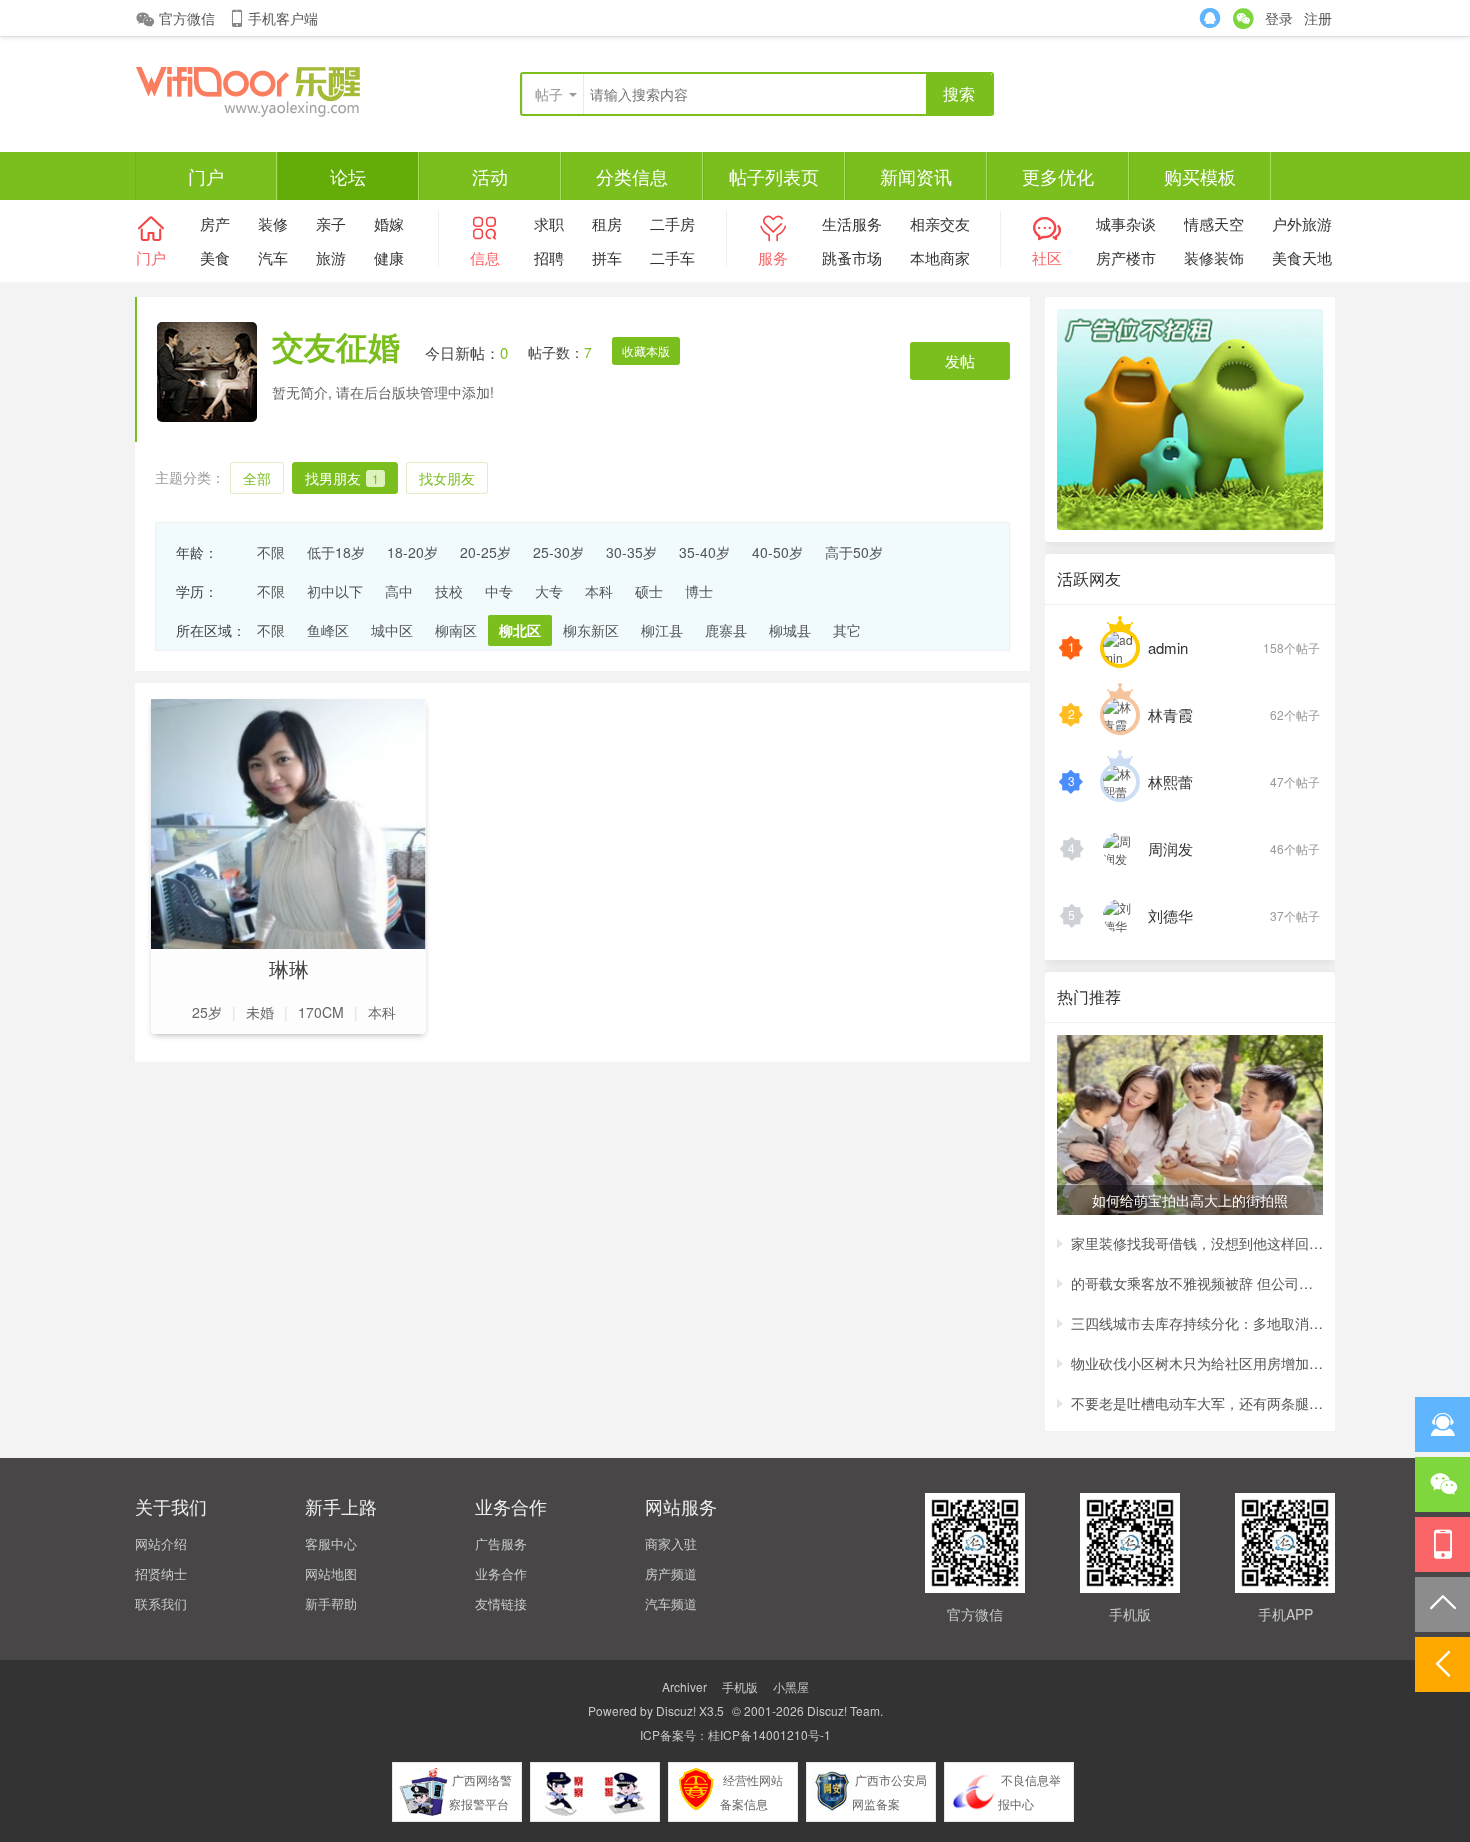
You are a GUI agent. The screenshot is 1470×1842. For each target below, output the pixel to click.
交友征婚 (336, 346)
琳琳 (289, 968)
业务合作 (501, 1573)
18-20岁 (412, 552)
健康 (389, 257)
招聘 (549, 257)
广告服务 (501, 1543)
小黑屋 (791, 1686)
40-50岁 (777, 552)
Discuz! (676, 1710)
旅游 (331, 257)
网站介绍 (161, 1543)
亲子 (331, 223)
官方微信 (187, 18)
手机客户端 (283, 18)
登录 (1279, 18)
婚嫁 (389, 223)
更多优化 (1058, 176)
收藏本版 (646, 350)
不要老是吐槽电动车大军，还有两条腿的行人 (1197, 1403)
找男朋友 (342, 478)
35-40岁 (704, 552)
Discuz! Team (843, 1710)
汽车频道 (671, 1603)
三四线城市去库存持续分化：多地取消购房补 (1197, 1323)
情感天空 (1214, 223)
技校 (449, 591)
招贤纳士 (161, 1573)
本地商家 (940, 257)
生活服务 (852, 223)
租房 (607, 223)
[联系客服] (1442, 1424)
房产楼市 (1126, 257)
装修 (273, 223)
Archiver (684, 1686)
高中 (399, 591)
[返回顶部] (1442, 1604)
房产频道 (671, 1573)
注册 (1318, 18)
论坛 (348, 176)
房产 (215, 223)
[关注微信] (1442, 1484)
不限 (271, 552)
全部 (257, 478)
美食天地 (1302, 257)
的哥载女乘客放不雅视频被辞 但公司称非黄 (1197, 1283)
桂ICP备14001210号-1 (769, 1734)
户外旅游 (1302, 223)
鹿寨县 (726, 630)
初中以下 (335, 591)
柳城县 (790, 630)
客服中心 (331, 1543)
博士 (699, 591)
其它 (847, 630)
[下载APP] (1442, 1544)
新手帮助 (331, 1603)
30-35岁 (631, 552)
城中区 (392, 630)
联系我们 (161, 1603)
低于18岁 (336, 552)
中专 (499, 591)
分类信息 (632, 176)
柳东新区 (591, 630)
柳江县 (662, 630)
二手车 (672, 257)
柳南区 (456, 630)
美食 (215, 257)
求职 (549, 223)
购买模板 (1200, 176)
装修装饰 (1214, 257)
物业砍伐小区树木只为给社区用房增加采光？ (1197, 1363)
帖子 (549, 94)
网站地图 (331, 1573)
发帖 (960, 360)
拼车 (607, 257)
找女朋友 (447, 478)
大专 (549, 591)
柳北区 (520, 630)
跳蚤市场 (852, 257)
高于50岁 (854, 552)
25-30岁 (558, 552)
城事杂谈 (1126, 223)
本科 (599, 591)
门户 (206, 176)
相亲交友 (940, 223)
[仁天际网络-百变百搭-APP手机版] (285, 89)
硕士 (649, 591)
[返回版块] (1442, 1664)
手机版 (740, 1686)
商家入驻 (671, 1543)
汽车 (273, 257)
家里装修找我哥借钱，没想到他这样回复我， (1197, 1243)
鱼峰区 (328, 630)
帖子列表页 (774, 176)
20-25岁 (485, 552)
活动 (490, 176)
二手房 (672, 223)
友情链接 (501, 1603)
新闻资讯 (916, 176)
